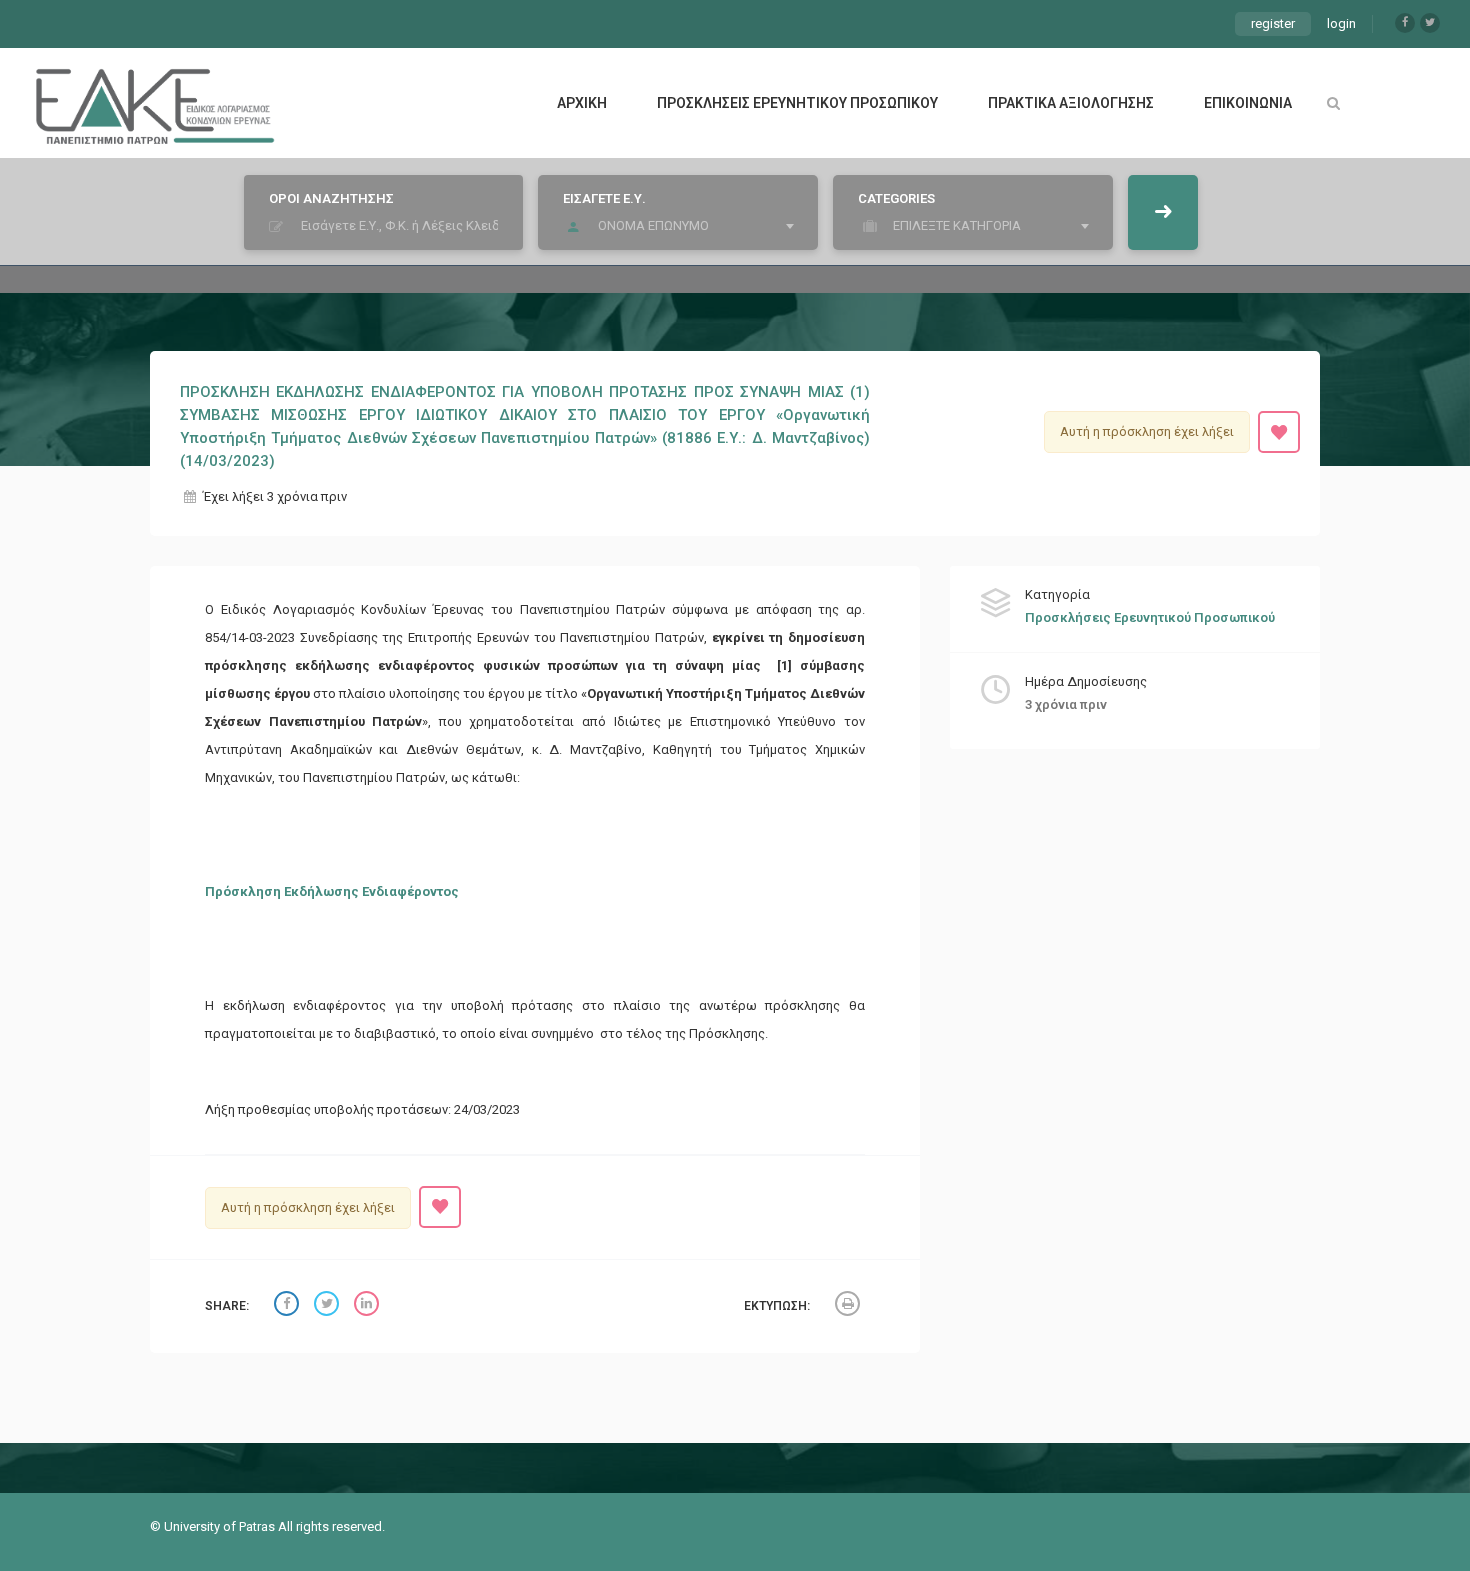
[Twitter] (1430, 23)
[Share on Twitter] (329, 1306)
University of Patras (221, 1526)
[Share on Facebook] (289, 1306)
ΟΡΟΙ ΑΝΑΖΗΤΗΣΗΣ (331, 198)
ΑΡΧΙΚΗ (582, 103)
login (1341, 23)
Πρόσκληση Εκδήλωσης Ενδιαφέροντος (332, 891)
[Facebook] (1405, 23)
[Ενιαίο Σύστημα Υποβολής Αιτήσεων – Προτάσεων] (155, 103)
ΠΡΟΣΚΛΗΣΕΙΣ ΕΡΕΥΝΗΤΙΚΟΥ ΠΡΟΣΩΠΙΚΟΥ (797, 103)
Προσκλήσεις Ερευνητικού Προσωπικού (1150, 617)
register (1273, 23)
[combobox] (683, 226)
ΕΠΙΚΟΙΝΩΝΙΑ (1248, 103)
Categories (896, 198)
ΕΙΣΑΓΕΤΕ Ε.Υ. (604, 198)
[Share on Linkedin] (369, 1306)
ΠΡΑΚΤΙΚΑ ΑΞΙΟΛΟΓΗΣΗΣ (1071, 103)
